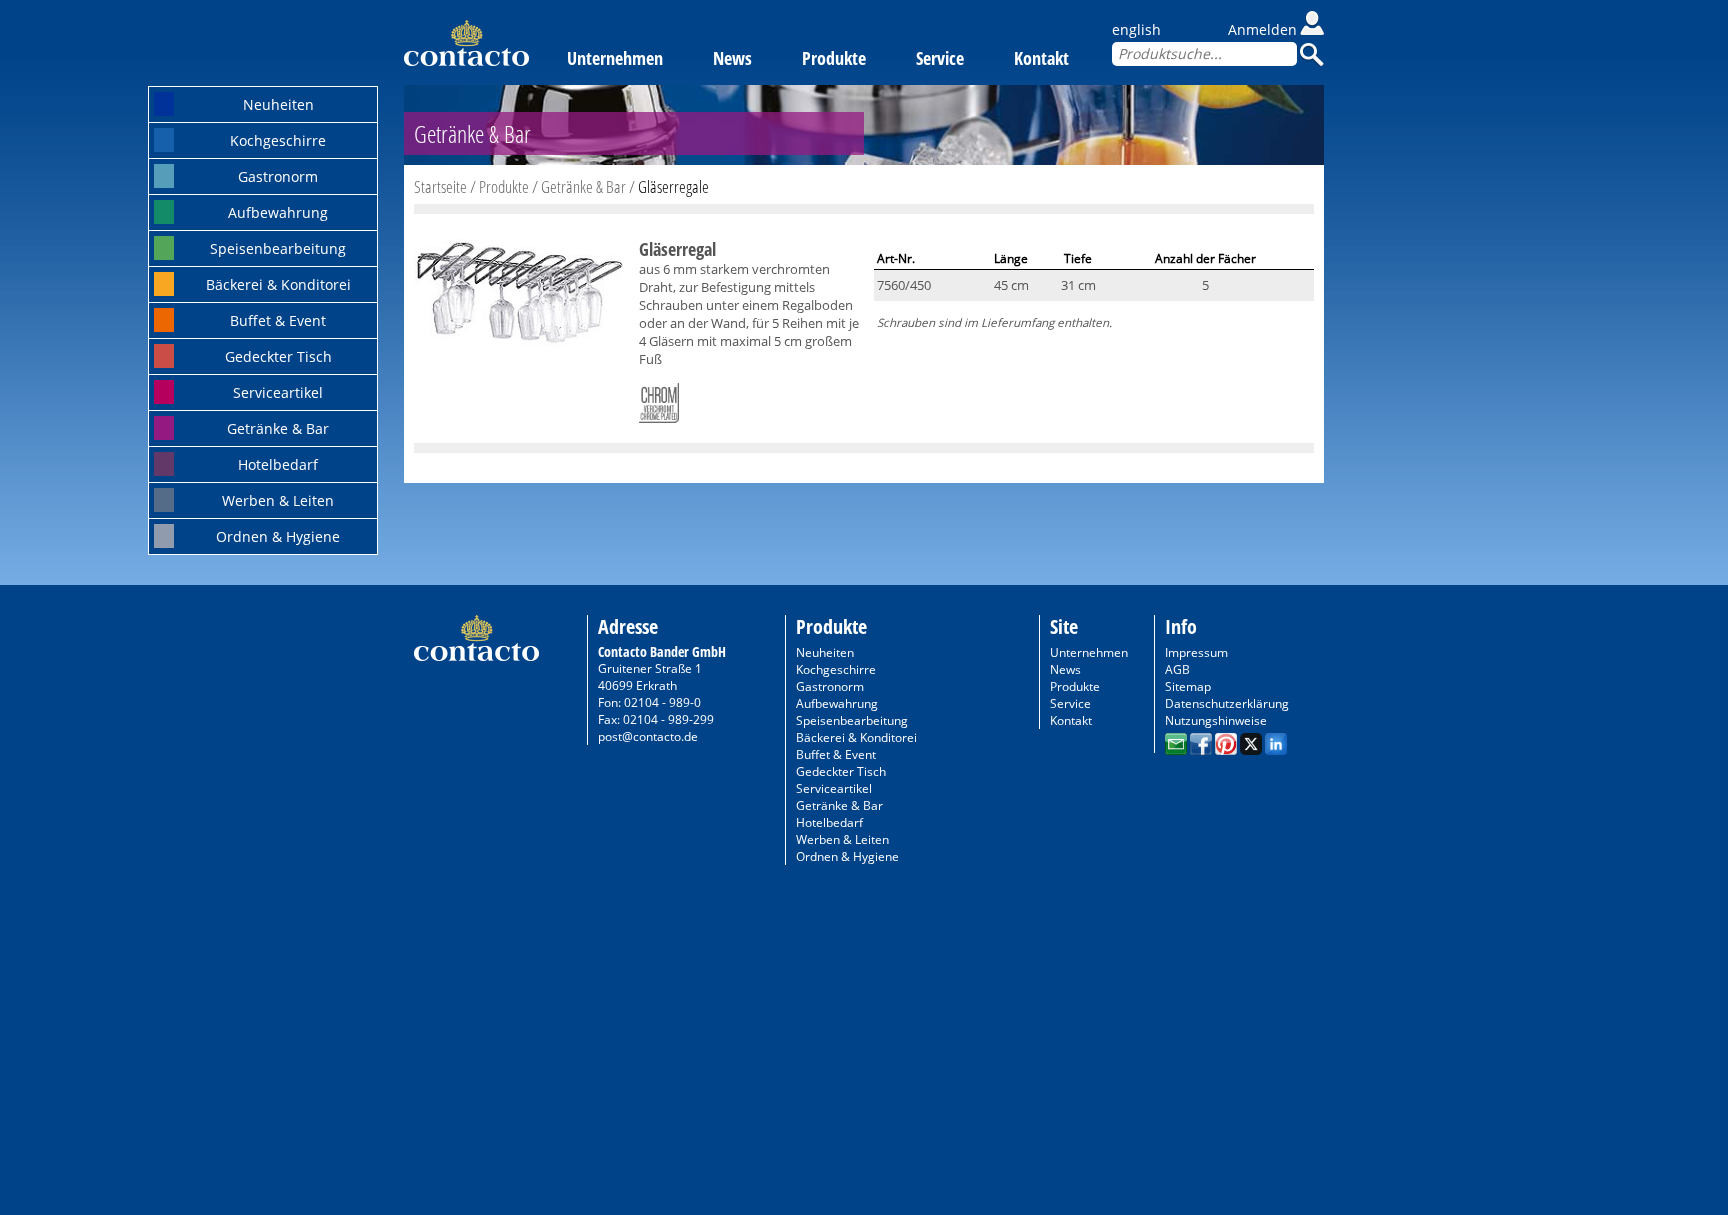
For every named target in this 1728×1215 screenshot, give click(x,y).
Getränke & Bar (278, 428)
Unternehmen (615, 58)
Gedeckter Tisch (278, 356)
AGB (1177, 669)
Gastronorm (278, 176)
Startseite (440, 186)
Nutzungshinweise (1216, 720)
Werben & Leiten (278, 500)
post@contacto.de (648, 736)
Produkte (834, 58)
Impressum (1196, 652)
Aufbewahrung (278, 212)
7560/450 (904, 285)
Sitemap (1188, 686)
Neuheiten (278, 104)
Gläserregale (673, 186)
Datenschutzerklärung (1227, 703)
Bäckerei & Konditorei (278, 284)
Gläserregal (677, 249)
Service (940, 58)
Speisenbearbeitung (278, 248)
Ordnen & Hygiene (278, 536)
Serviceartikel (278, 392)
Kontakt (1041, 58)
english (1136, 29)
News (732, 58)
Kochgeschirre (278, 140)
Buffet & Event (278, 320)
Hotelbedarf (278, 464)
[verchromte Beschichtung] (659, 399)
